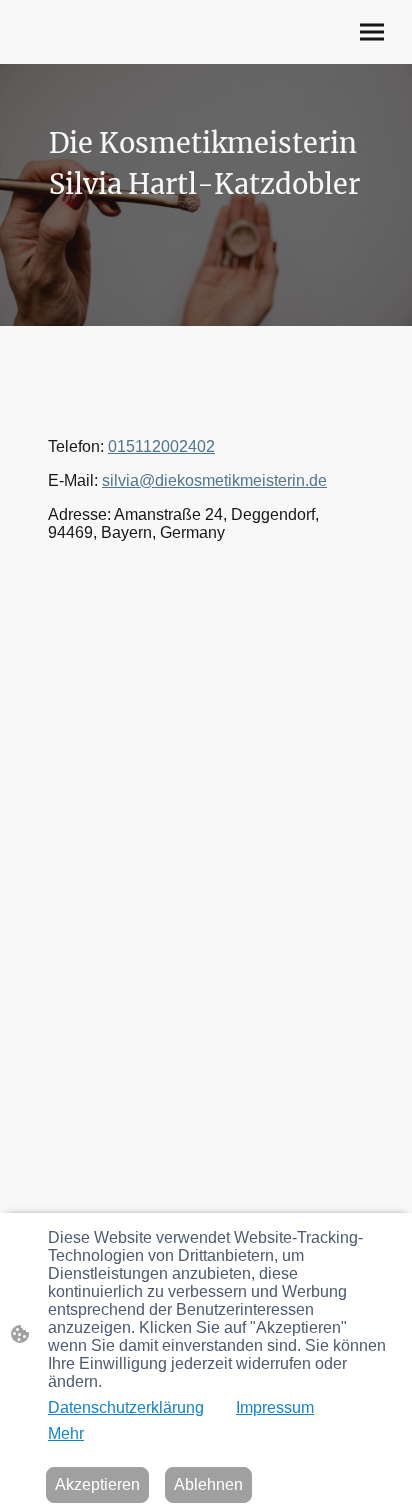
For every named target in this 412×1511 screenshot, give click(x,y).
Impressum (275, 1407)
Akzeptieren (97, 1484)
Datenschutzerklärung (126, 1407)
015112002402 (161, 446)
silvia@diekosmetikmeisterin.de (214, 480)
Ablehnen (208, 1484)
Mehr (66, 1433)
